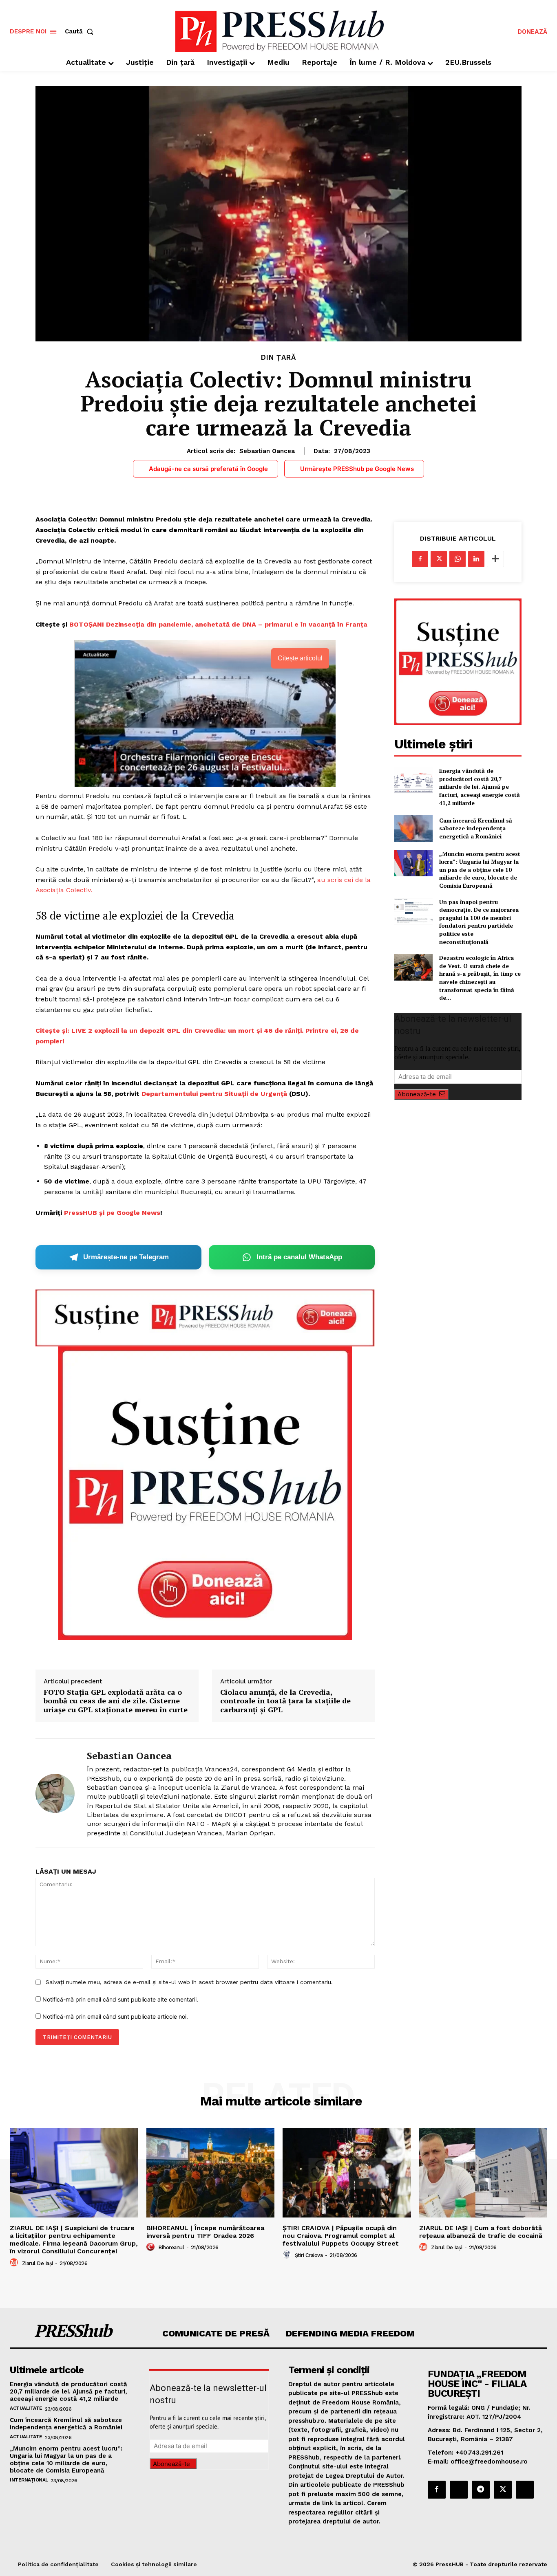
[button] (81, 32)
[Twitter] (439, 559)
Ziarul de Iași (38, 2263)
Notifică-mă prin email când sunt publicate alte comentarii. (120, 1999)
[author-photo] (15, 2263)
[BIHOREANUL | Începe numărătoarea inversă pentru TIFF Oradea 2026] (211, 2173)
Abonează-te (417, 1094)
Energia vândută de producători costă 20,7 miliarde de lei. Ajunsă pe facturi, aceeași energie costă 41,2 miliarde (480, 786)
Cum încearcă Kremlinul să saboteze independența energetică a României (476, 828)
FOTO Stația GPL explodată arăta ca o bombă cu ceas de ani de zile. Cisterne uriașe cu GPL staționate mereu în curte (116, 1701)
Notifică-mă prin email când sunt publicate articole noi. (115, 2016)
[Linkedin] (476, 559)
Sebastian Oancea (267, 451)
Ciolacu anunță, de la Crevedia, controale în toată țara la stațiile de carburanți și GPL (285, 1701)
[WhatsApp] (458, 559)
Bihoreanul (171, 2247)
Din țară (278, 357)
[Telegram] (481, 2490)
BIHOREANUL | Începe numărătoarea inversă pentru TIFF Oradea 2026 (205, 2232)
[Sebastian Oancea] (55, 1793)
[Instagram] (459, 2490)
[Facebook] (420, 559)
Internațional (29, 2480)
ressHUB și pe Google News (114, 1213)
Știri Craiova (309, 2255)
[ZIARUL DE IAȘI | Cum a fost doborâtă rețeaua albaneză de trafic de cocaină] (483, 2173)
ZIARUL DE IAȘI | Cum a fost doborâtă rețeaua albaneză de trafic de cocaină (481, 2232)
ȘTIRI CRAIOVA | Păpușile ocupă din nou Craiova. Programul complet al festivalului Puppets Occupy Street (341, 2236)
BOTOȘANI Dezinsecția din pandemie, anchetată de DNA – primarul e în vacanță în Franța (218, 624)
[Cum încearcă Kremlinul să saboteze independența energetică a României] (413, 828)
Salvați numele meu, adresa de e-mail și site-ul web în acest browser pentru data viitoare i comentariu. (189, 1982)
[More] (495, 559)
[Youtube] (525, 2490)
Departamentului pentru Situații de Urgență (214, 1094)
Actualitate (26, 2408)
